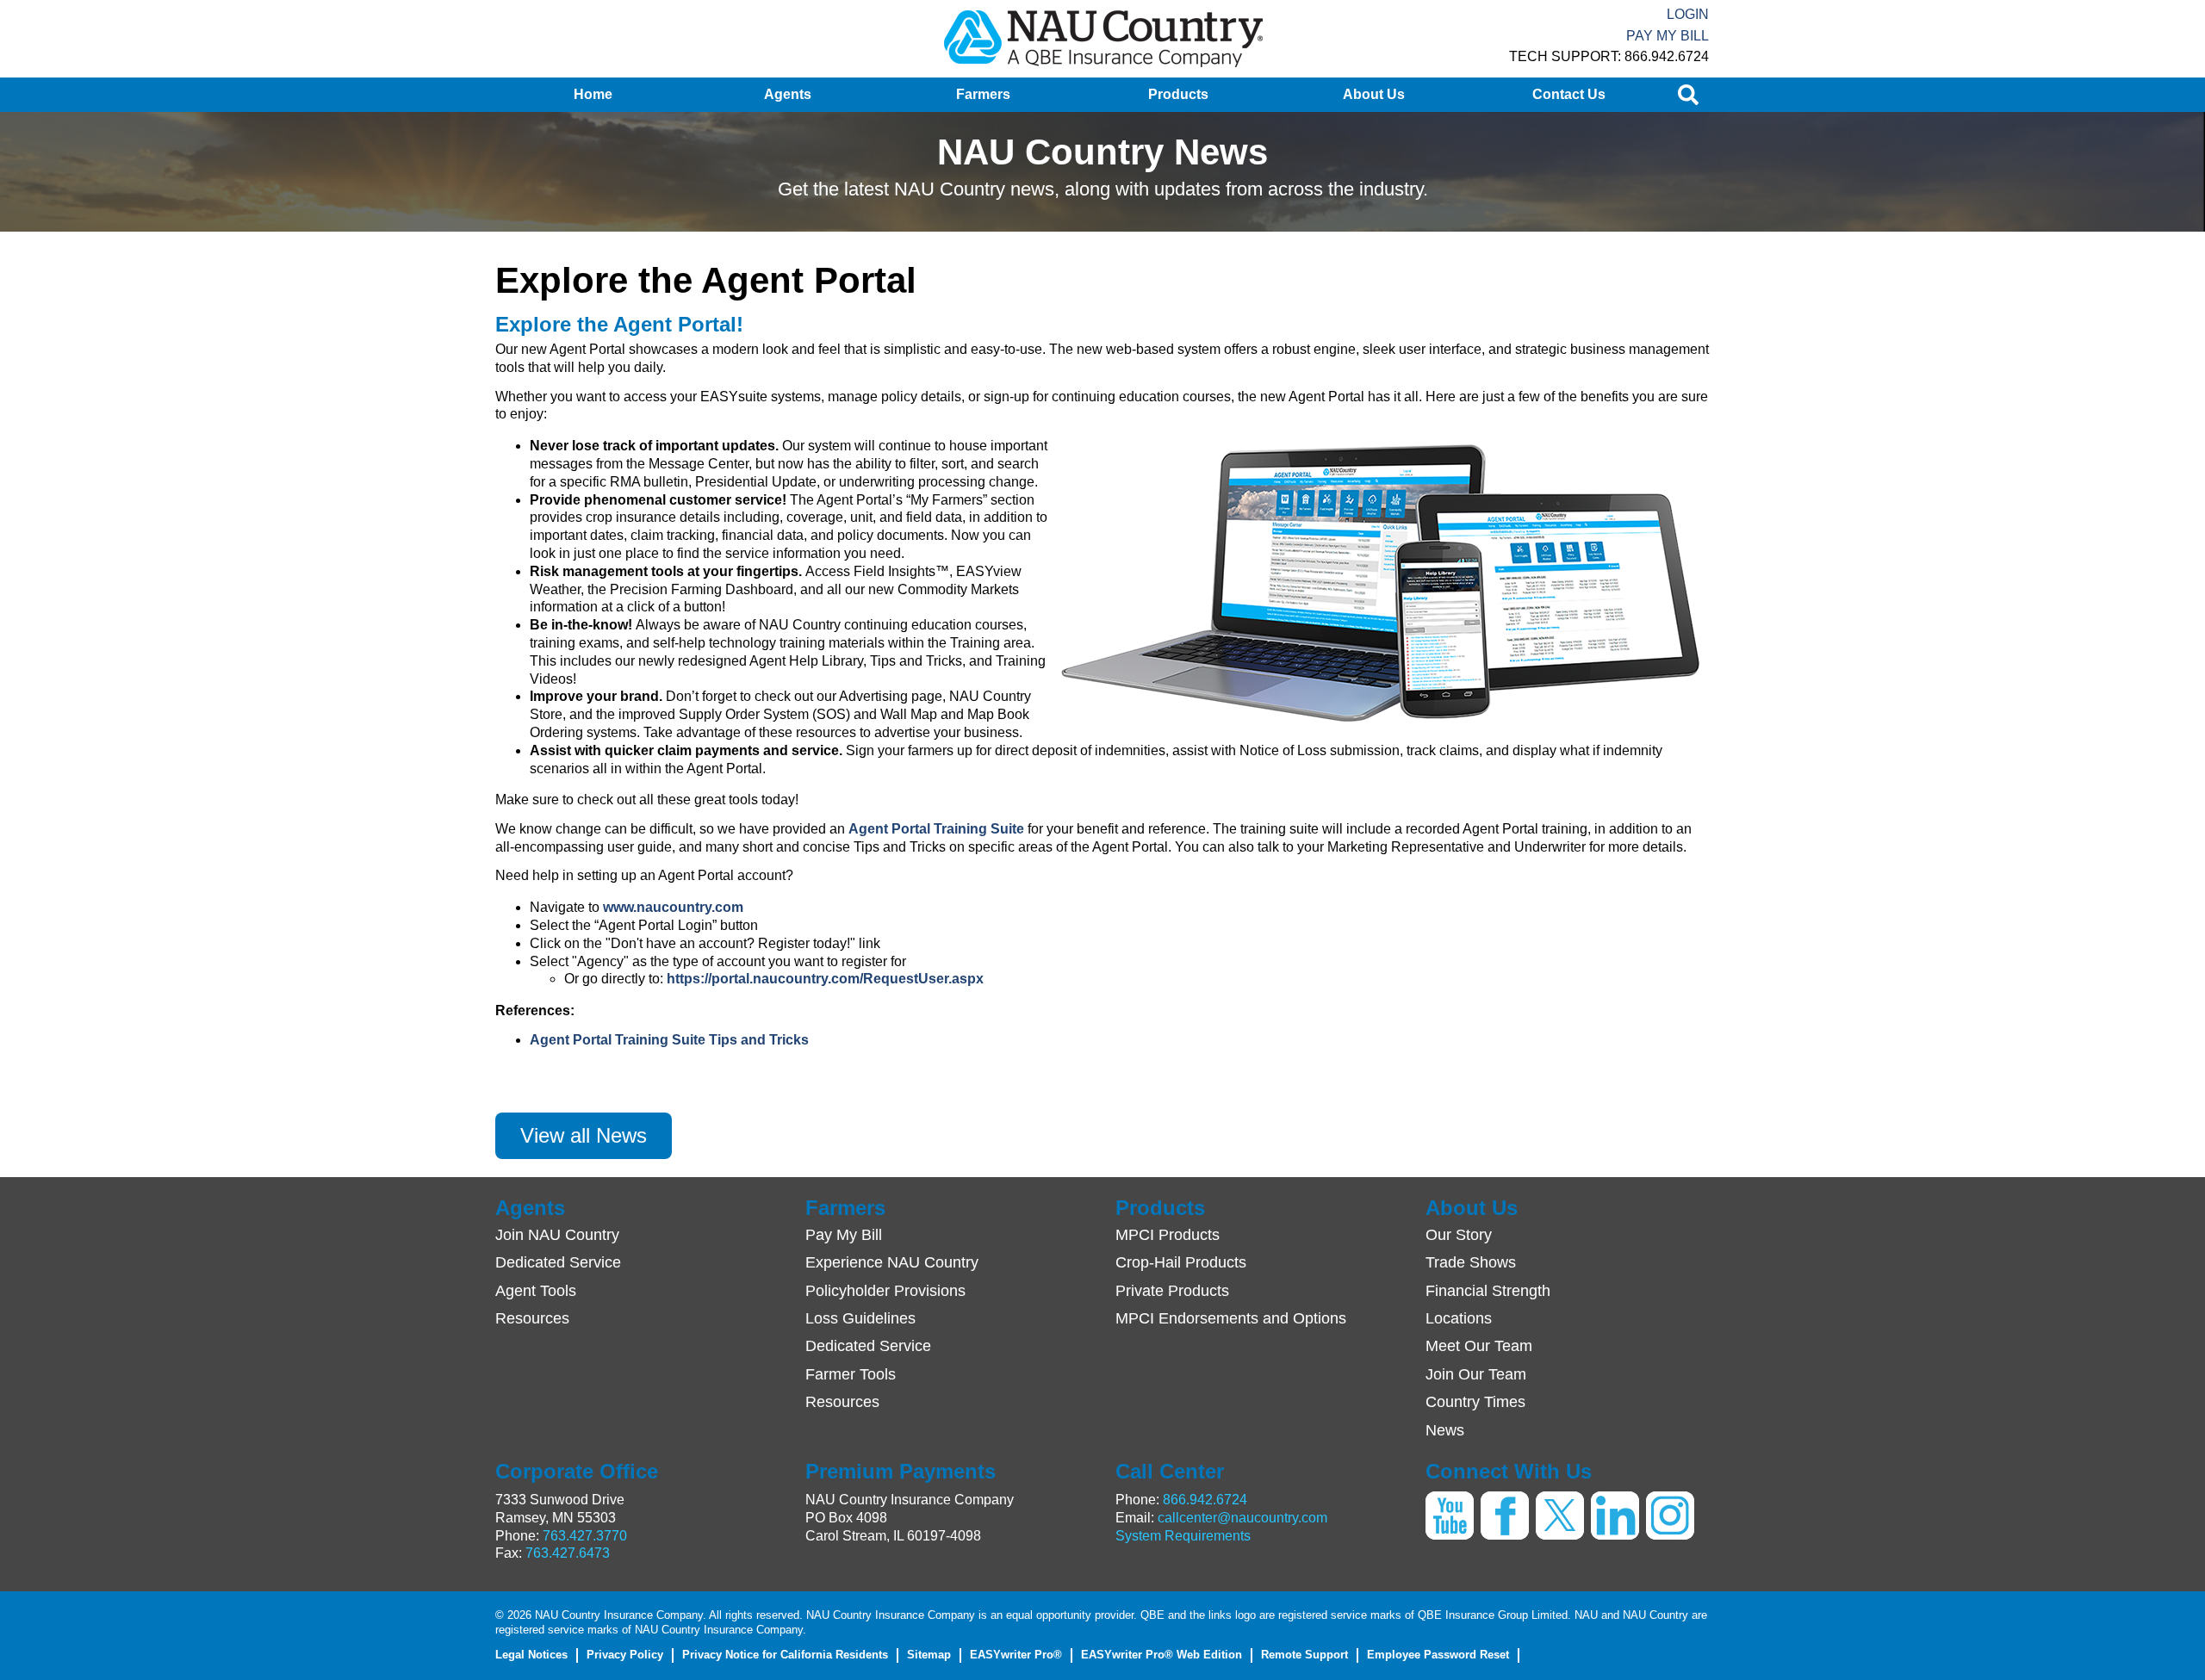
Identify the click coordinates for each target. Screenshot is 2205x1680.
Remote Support (1304, 1655)
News (1445, 1430)
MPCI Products (1168, 1235)
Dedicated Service (558, 1262)
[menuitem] (593, 95)
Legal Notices (531, 1655)
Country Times (1475, 1402)
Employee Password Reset (1438, 1655)
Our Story (1459, 1235)
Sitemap (929, 1655)
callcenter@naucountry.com (1242, 1518)
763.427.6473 (568, 1553)
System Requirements (1183, 1536)
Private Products (1172, 1291)
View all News (584, 1135)
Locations (1459, 1318)
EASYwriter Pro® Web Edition (1162, 1655)
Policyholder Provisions (885, 1291)
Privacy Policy (625, 1655)
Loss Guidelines (860, 1318)
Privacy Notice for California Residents (785, 1655)
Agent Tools (536, 1291)
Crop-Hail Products (1181, 1262)
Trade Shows (1471, 1262)
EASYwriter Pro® (1016, 1655)
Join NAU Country (557, 1235)
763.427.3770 (585, 1536)
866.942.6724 (1205, 1500)
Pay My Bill (1668, 36)
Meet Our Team (1479, 1346)
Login (1688, 14)
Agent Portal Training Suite (936, 829)
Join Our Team (1476, 1374)
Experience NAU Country (892, 1262)
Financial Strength (1488, 1291)
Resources (532, 1318)
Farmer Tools (851, 1374)
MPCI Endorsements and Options (1231, 1318)
